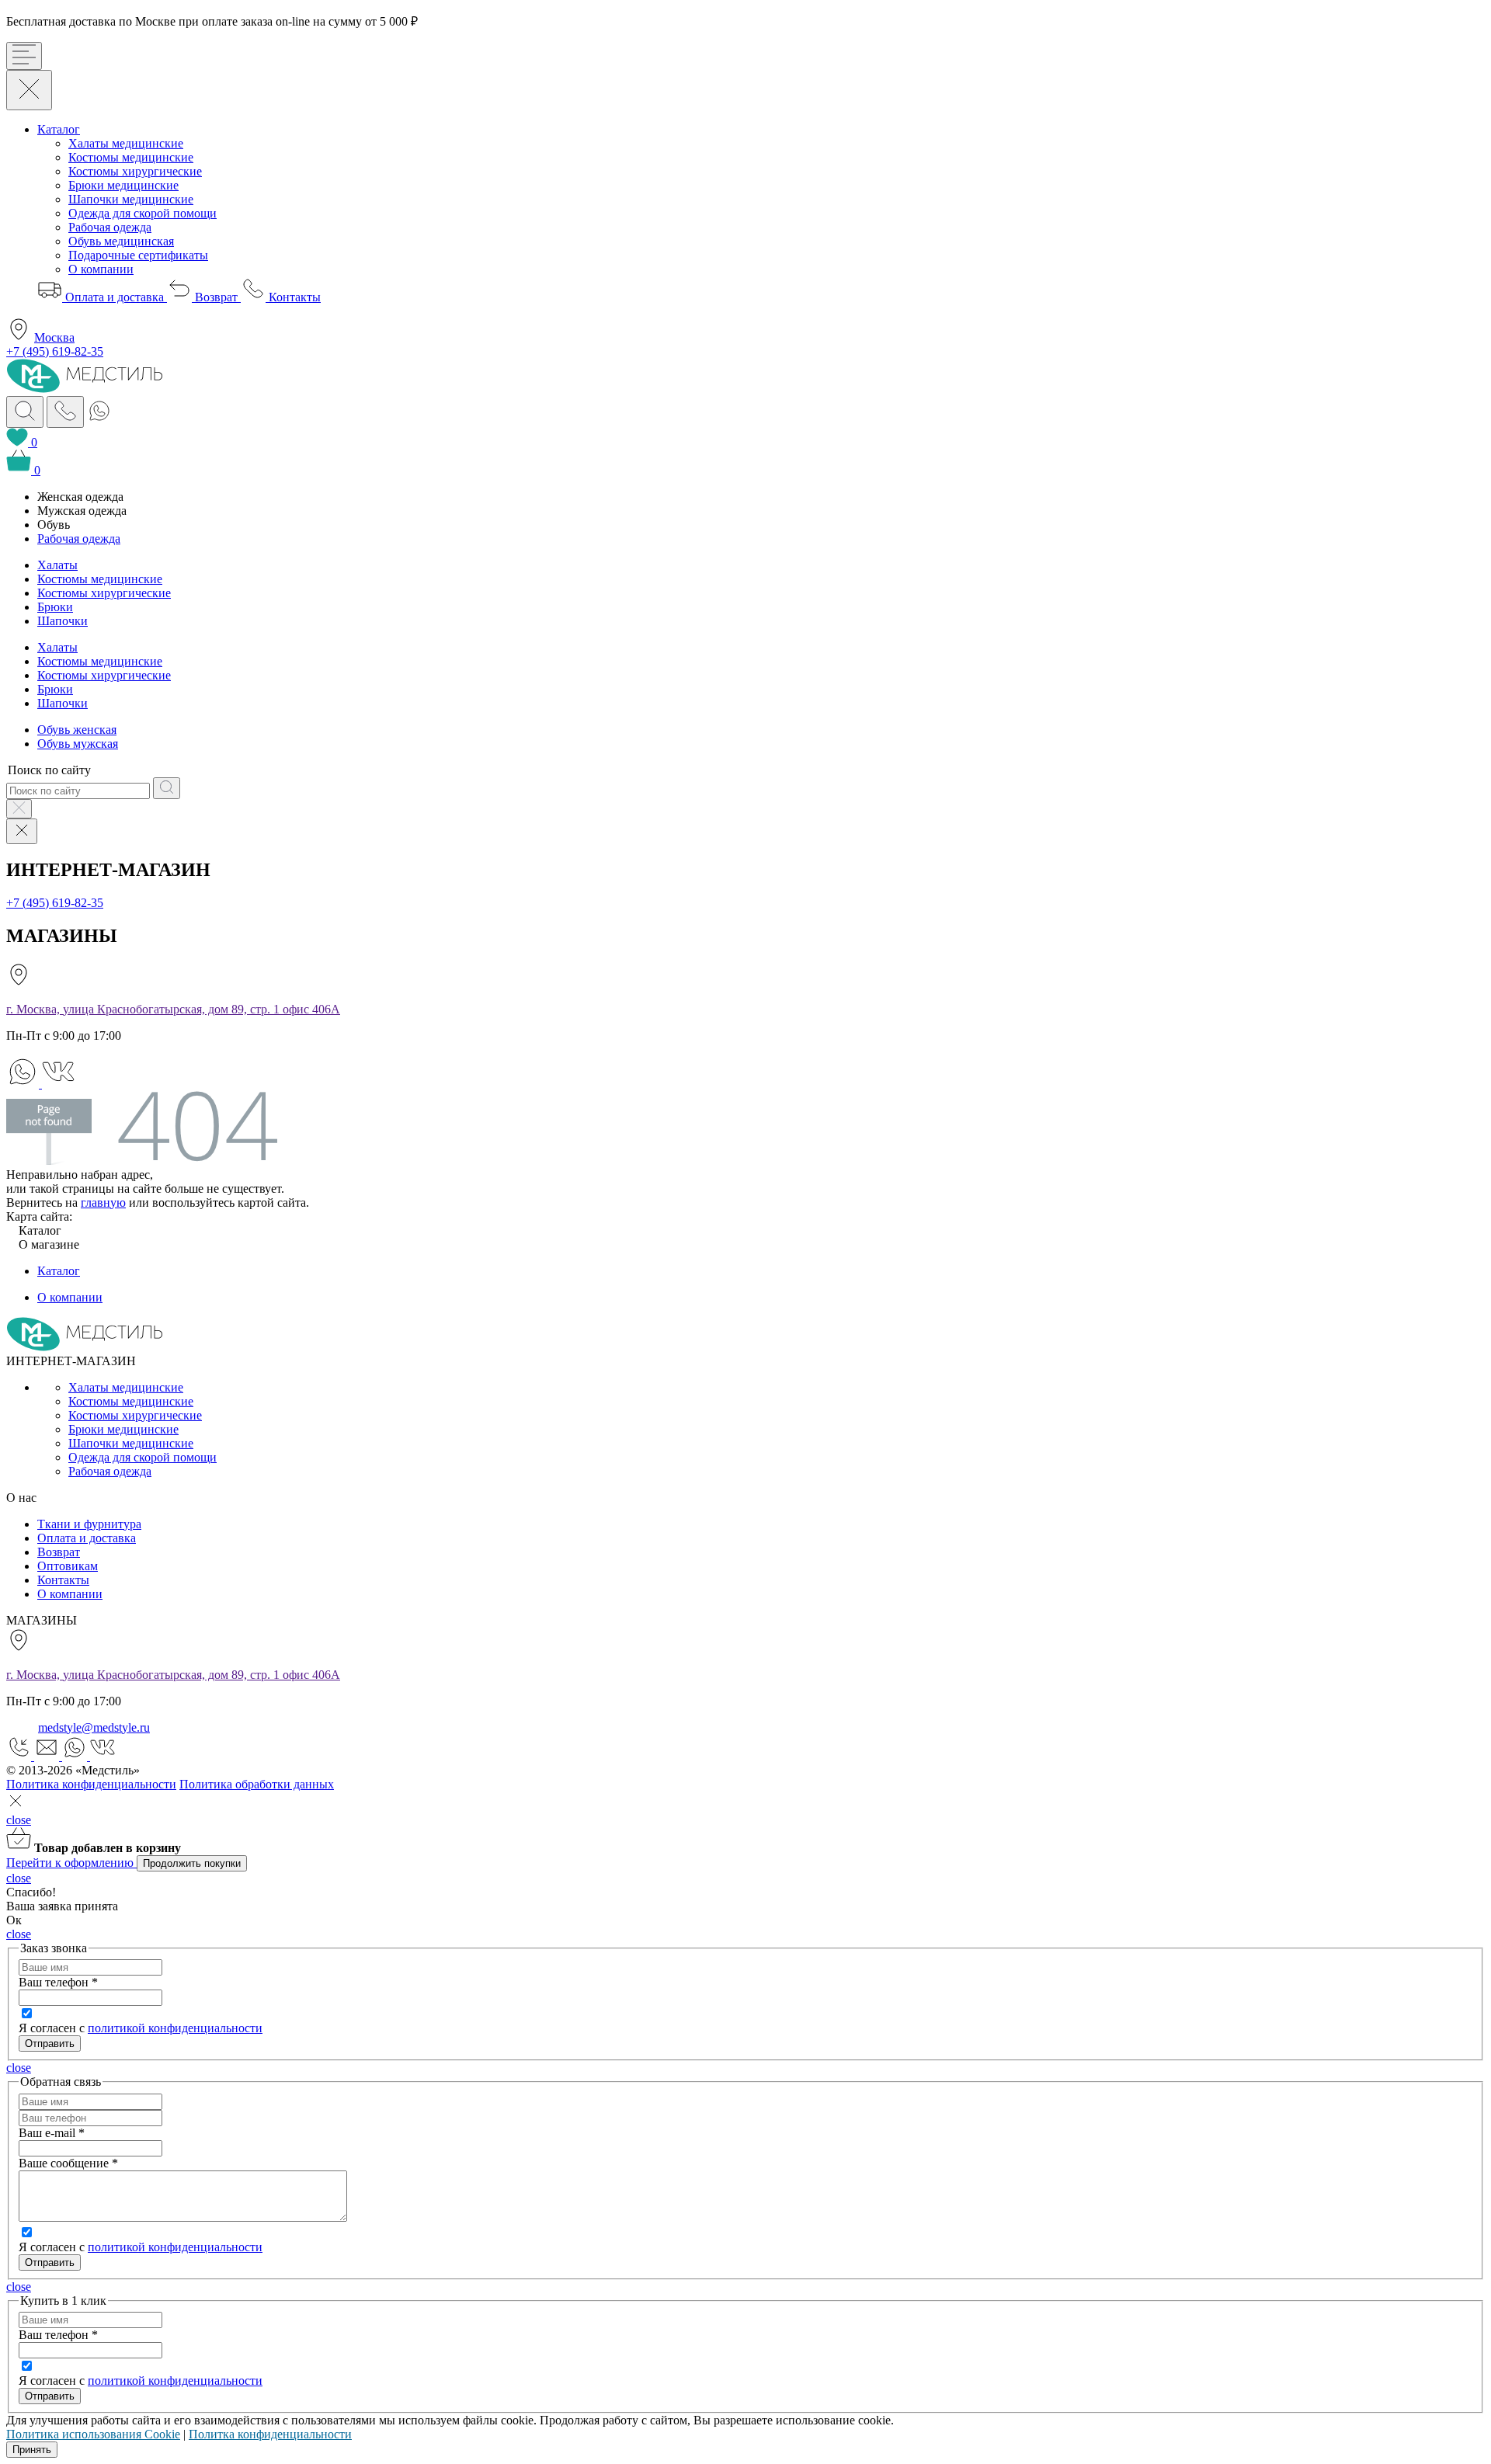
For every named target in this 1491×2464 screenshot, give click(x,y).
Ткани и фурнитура (89, 1524)
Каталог (59, 129)
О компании (101, 269)
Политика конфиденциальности (91, 1784)
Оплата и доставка (115, 297)
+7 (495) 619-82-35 (55, 351)
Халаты (57, 565)
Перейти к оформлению (71, 1863)
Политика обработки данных (257, 1784)
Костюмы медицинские (131, 157)
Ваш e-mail (52, 2133)
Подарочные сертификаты (138, 255)
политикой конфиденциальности (175, 2028)
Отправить (50, 2262)
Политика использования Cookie (93, 2434)
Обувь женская (77, 730)
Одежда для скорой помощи (142, 213)
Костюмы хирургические (135, 171)
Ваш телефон (58, 1982)
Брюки (55, 607)
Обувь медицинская (121, 241)
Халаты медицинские (126, 143)
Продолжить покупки (192, 1863)
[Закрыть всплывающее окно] (16, 1806)
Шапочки (63, 621)
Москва (54, 337)
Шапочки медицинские (131, 199)
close (19, 1820)
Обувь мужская (78, 744)
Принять (32, 2450)
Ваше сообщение (68, 2163)
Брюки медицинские (123, 185)
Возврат (216, 297)
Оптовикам (68, 1566)
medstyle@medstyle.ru (94, 1727)
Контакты (293, 297)
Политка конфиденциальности (270, 2434)
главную (103, 1202)
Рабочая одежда (110, 227)
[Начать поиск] (167, 788)
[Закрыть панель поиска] (19, 809)
